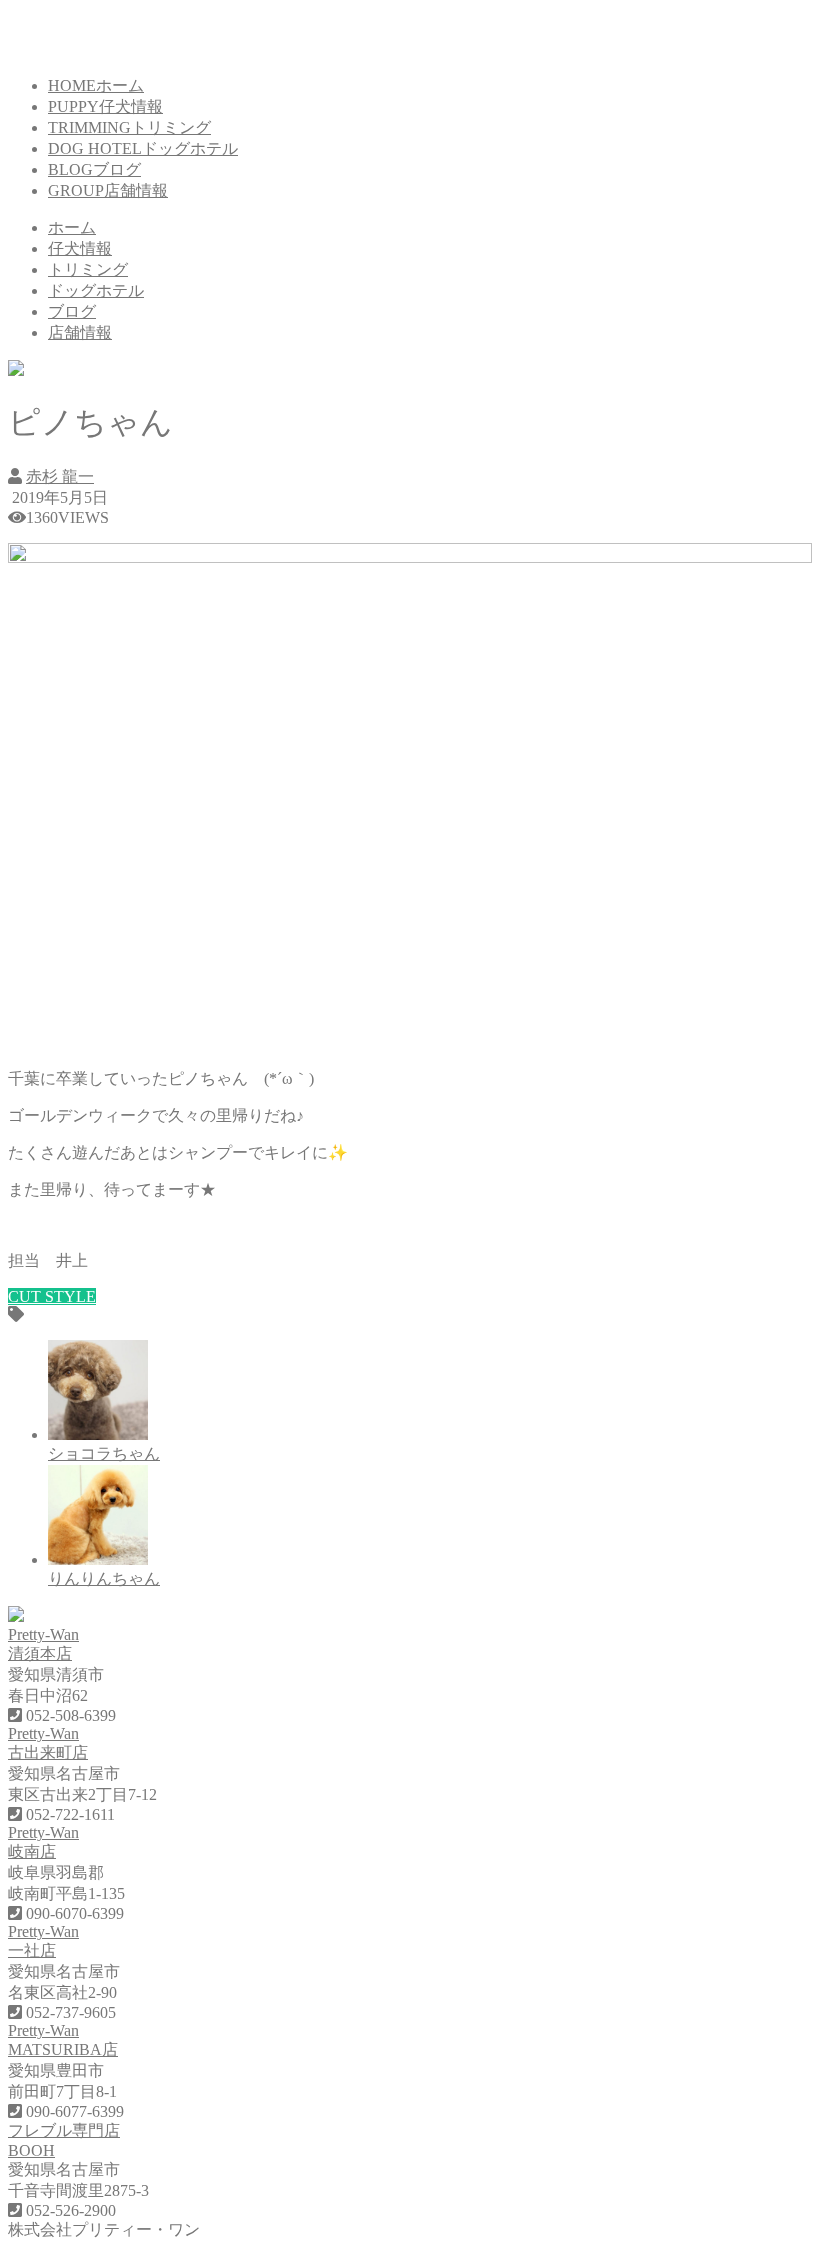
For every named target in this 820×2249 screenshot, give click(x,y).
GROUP (108, 190)
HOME (96, 85)
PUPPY (105, 106)
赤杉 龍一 (60, 476)
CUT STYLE (52, 1296)
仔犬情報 (80, 248)
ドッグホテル (96, 290)
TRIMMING (129, 127)
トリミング (88, 269)
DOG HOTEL (143, 148)
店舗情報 (80, 332)
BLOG (94, 169)
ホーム (72, 227)
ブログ (72, 311)
